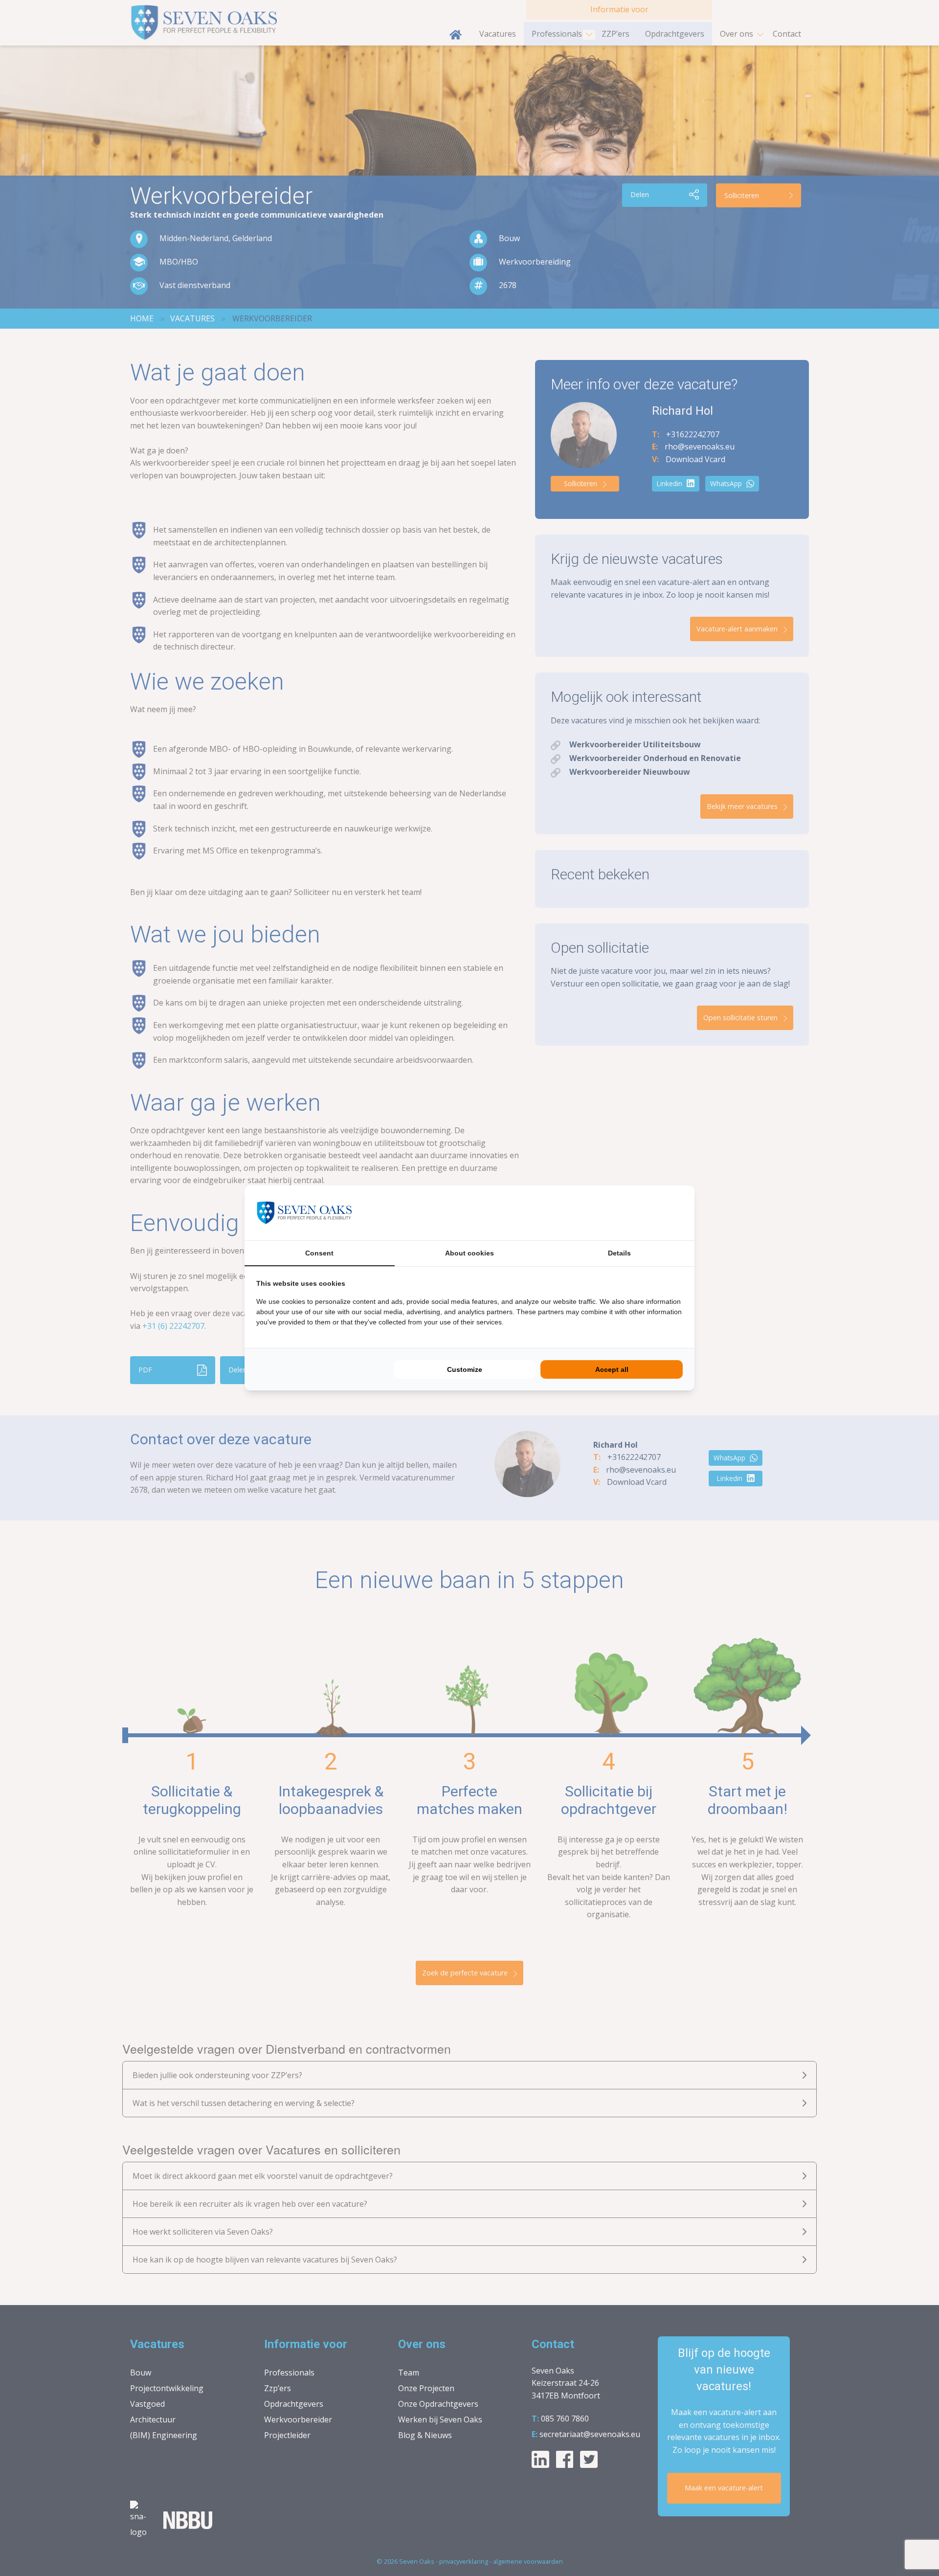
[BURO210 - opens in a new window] (646, 1213)
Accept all (612, 1369)
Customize (465, 1369)
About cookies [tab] (469, 1253)
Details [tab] (619, 1253)
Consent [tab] (319, 1253)
